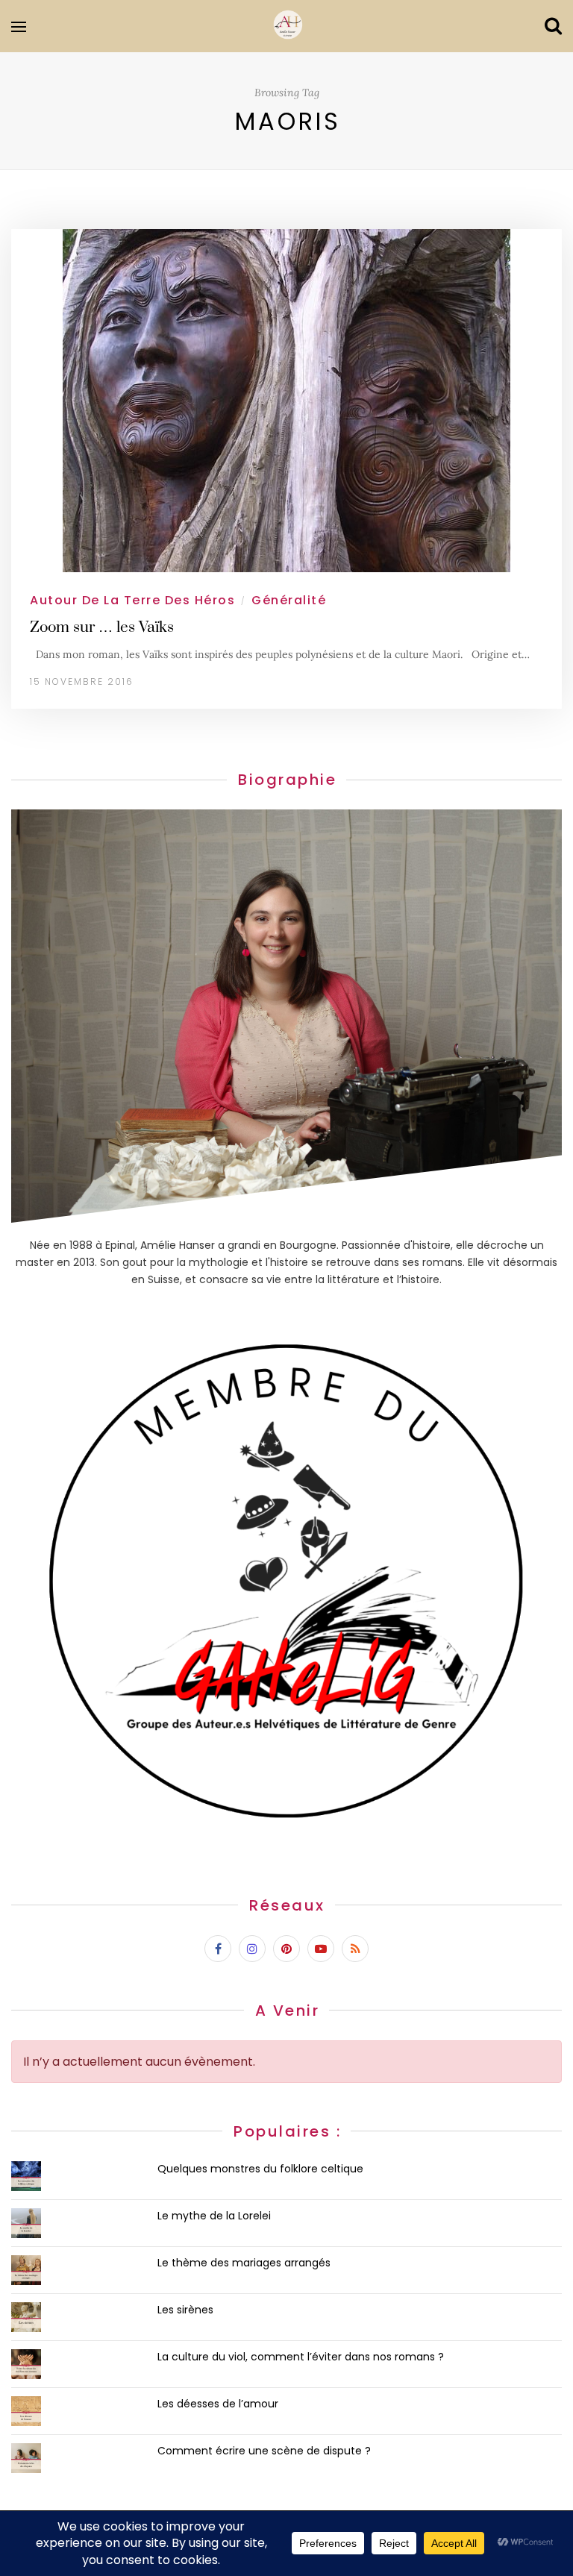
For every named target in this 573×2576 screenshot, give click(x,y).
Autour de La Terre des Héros (132, 600)
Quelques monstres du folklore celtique (260, 2169)
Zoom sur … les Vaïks (102, 627)
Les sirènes (185, 2310)
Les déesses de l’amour (218, 2404)
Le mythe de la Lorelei (214, 2216)
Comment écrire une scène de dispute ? (264, 2451)
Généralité (289, 600)
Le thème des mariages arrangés (244, 2263)
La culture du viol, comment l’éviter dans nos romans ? (301, 2357)
